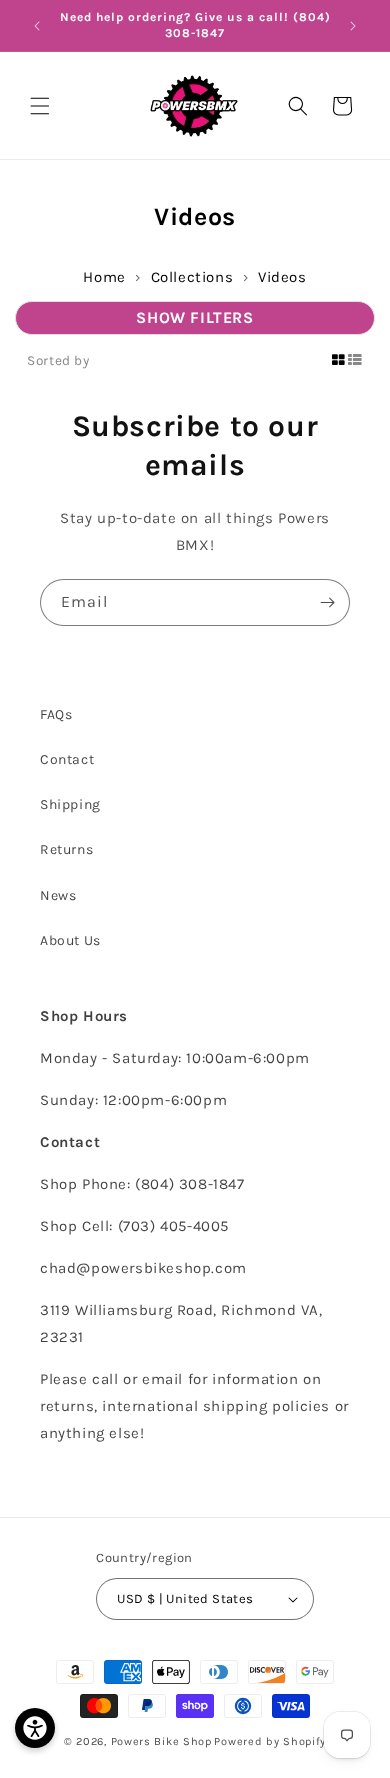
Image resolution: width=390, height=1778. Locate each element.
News (58, 895)
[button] (40, 106)
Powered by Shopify (270, 1741)
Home (104, 277)
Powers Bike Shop (161, 1741)
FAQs (56, 714)
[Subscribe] (327, 602)
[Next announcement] (353, 26)
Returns (66, 849)
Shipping (70, 804)
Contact (67, 759)
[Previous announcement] (37, 26)
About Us (70, 940)
